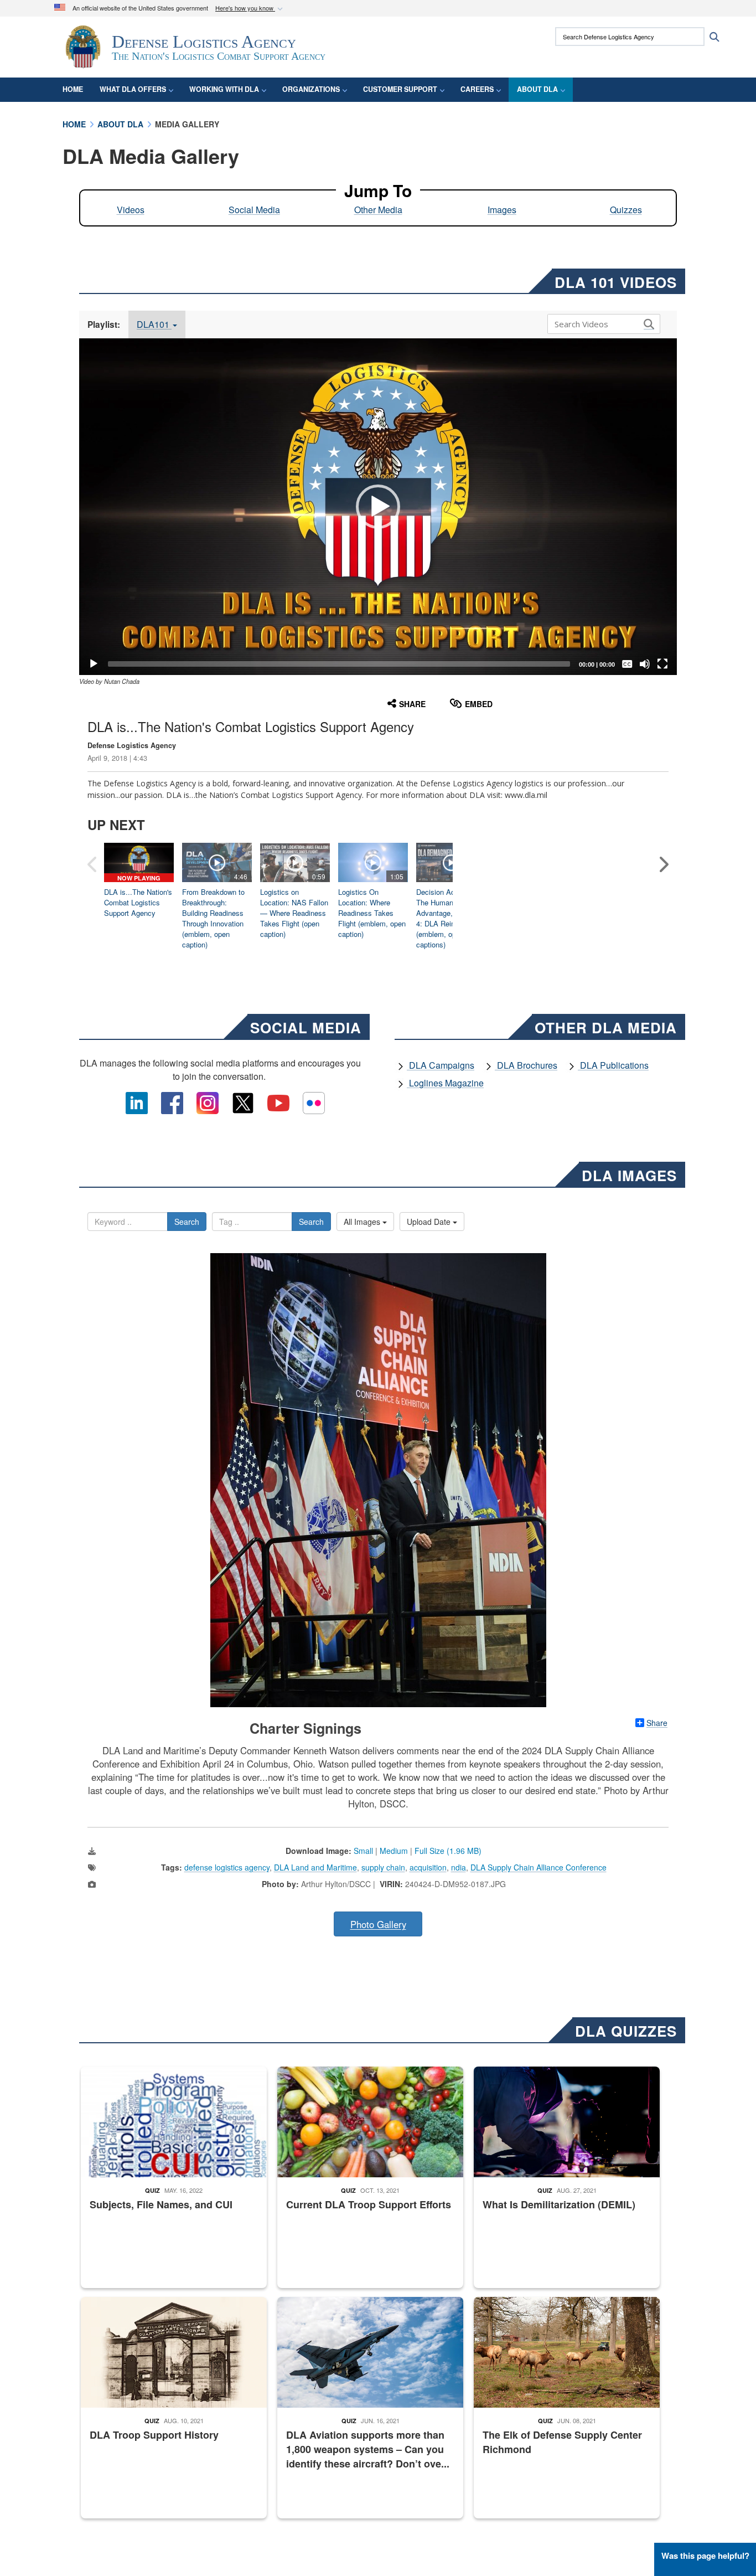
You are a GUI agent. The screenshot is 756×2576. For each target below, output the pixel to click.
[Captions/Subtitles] (627, 664)
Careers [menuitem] (477, 89)
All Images (363, 1222)
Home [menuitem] (73, 89)
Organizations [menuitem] (311, 89)
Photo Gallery (378, 1924)
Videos (131, 210)
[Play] (94, 664)
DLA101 (154, 324)
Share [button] (412, 704)
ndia (459, 1867)
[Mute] (645, 664)
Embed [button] (479, 704)
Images (502, 210)
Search (187, 1222)
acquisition (428, 1867)
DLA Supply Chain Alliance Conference (538, 1867)
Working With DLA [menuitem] (224, 89)
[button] (250, 9)
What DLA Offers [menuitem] (133, 89)
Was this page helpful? (705, 2556)
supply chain (383, 1867)
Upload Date (430, 1222)
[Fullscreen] (662, 664)
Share (657, 1723)
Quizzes (626, 210)
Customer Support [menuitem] (400, 89)
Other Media (378, 210)
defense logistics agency (227, 1867)
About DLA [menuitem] (537, 89)
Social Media (254, 210)
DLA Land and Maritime (315, 1867)
